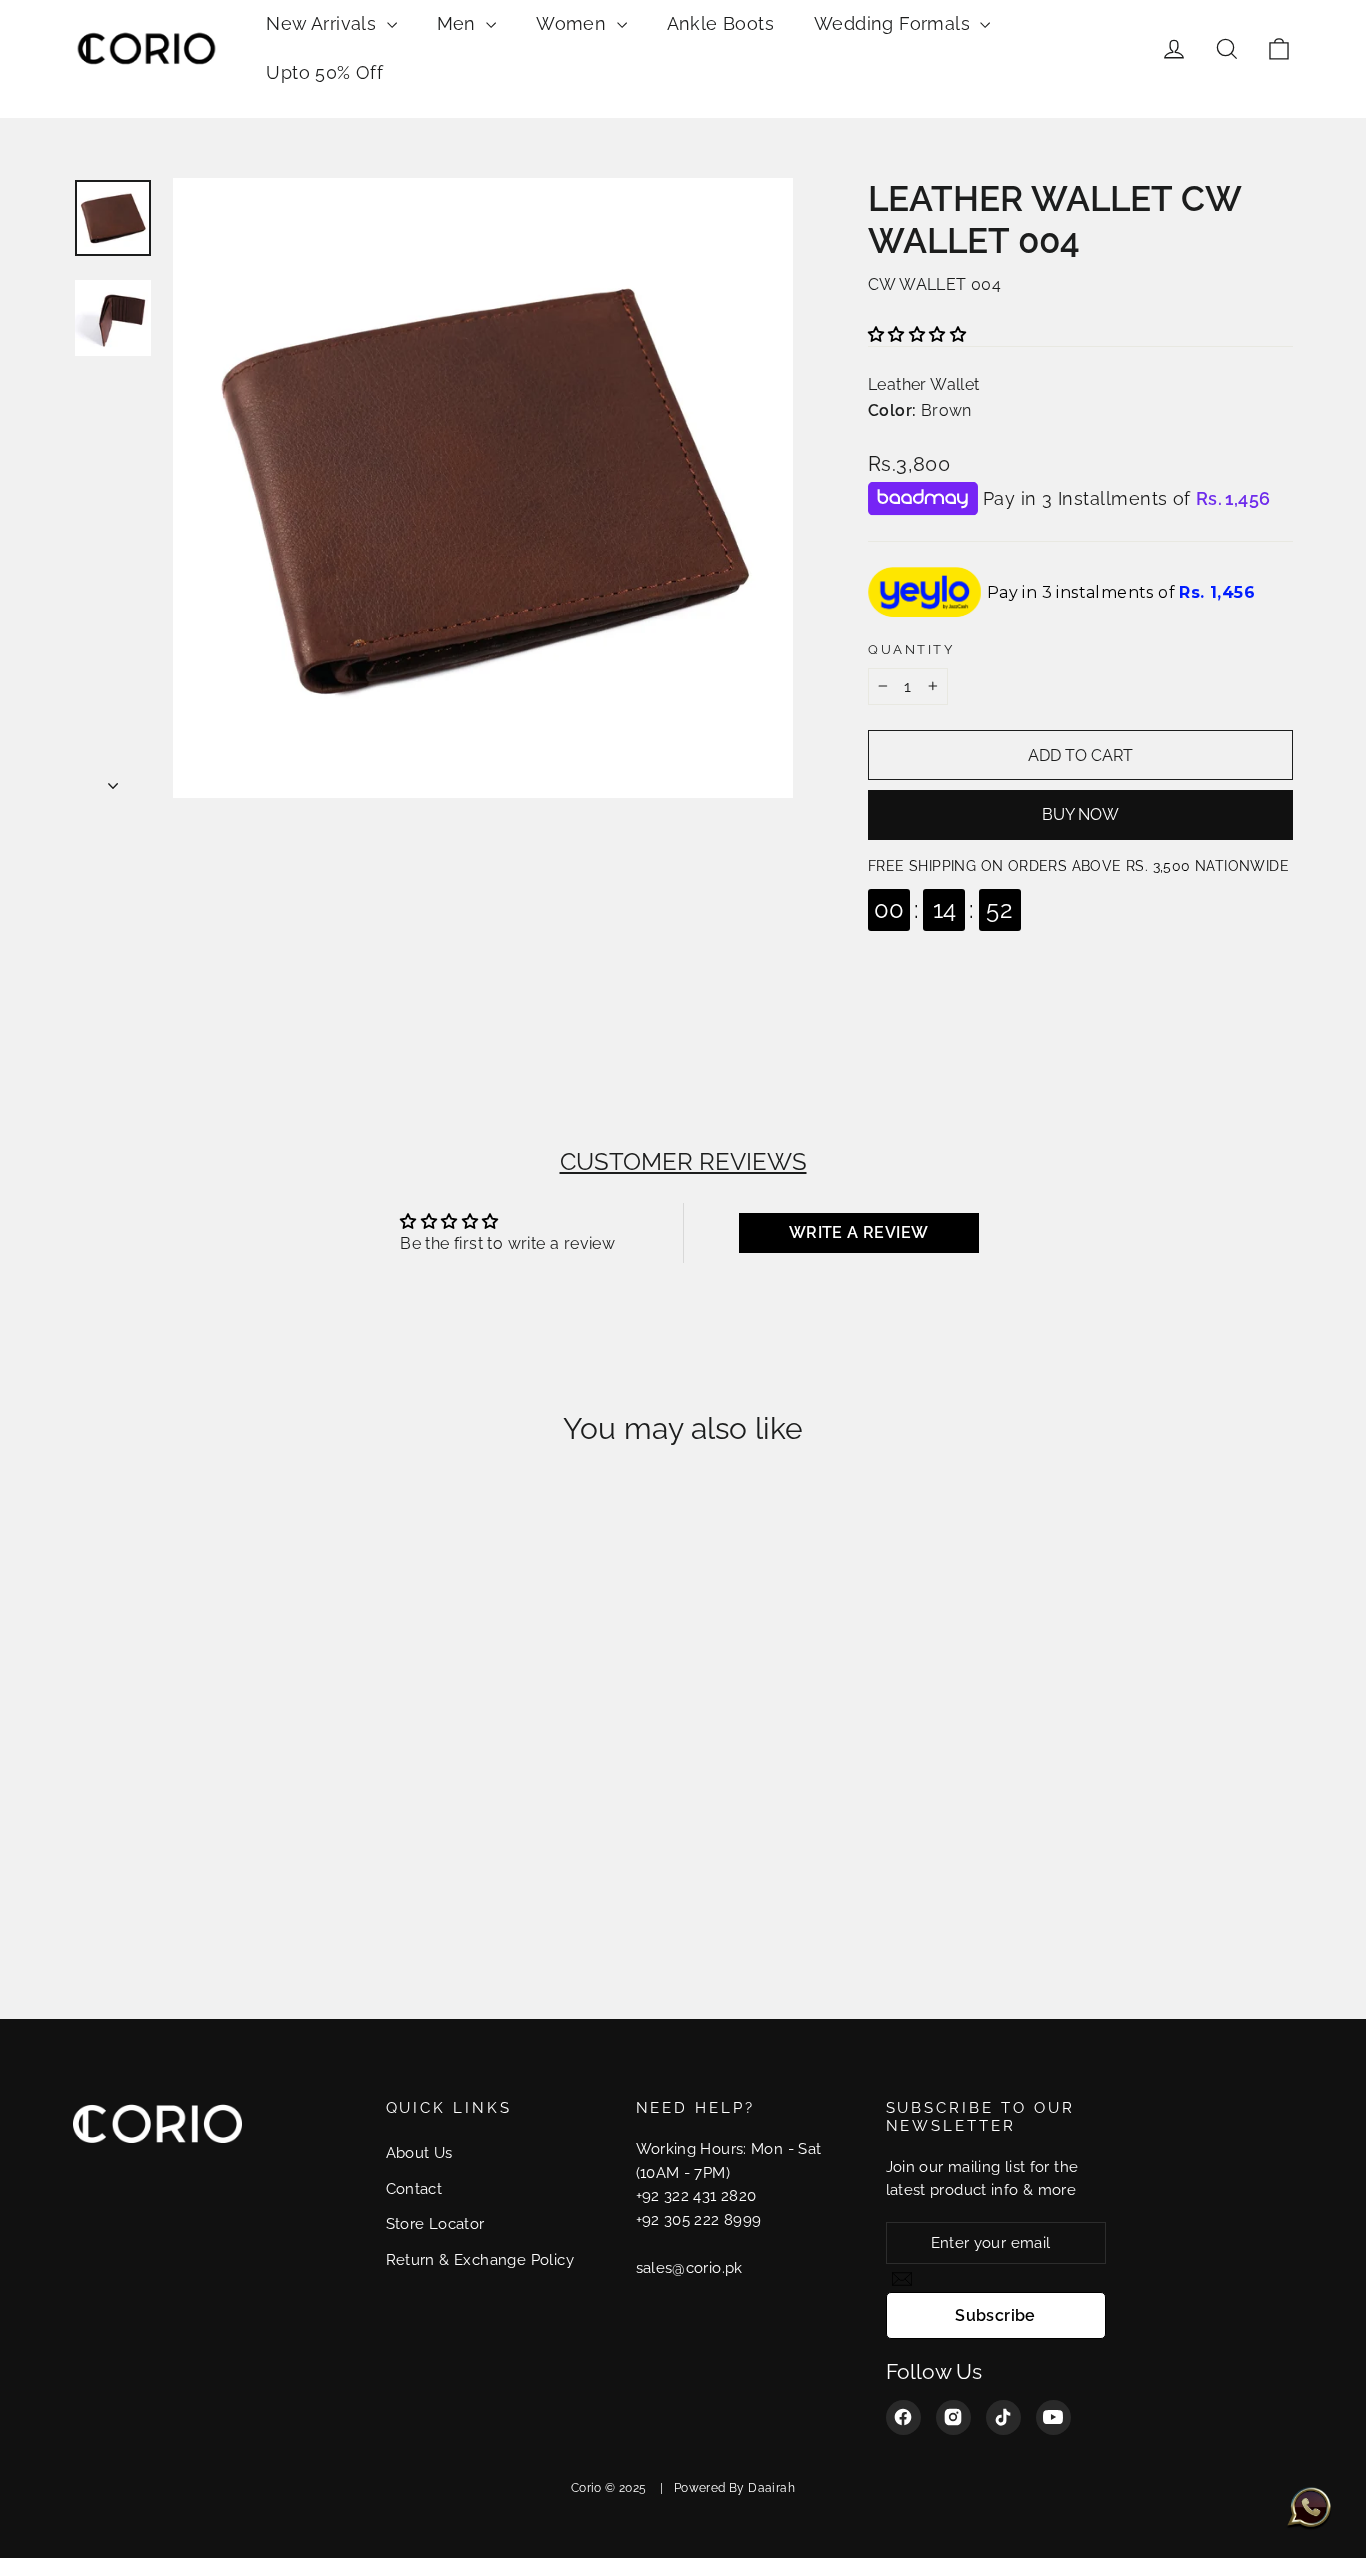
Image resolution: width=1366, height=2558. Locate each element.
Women (573, 23)
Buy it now (1080, 815)
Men (459, 23)
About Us (419, 2152)
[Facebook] (903, 2417)
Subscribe (995, 2315)
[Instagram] (953, 2417)
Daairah (771, 2488)
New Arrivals (323, 23)
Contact (414, 2188)
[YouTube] (1053, 2417)
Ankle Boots (720, 23)
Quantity (911, 649)
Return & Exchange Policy (480, 2259)
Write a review (859, 1232)
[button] (917, 334)
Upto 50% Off (324, 72)
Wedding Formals (894, 23)
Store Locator (435, 2223)
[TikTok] (1003, 2417)
